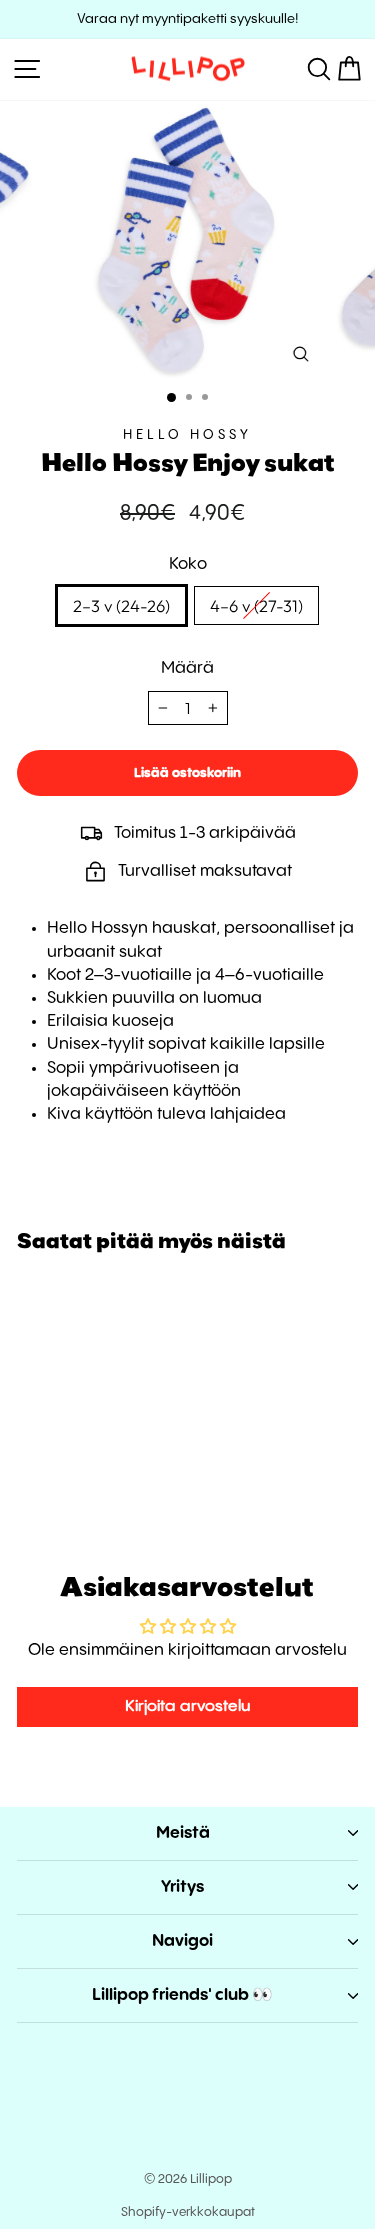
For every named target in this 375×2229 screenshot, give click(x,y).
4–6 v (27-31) (256, 605)
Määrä (187, 668)
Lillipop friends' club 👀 (182, 1995)
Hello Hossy (187, 435)
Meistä (183, 1833)
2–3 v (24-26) (121, 605)
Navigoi (182, 1941)
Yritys (182, 1887)
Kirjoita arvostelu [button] (188, 1706)
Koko (188, 564)
